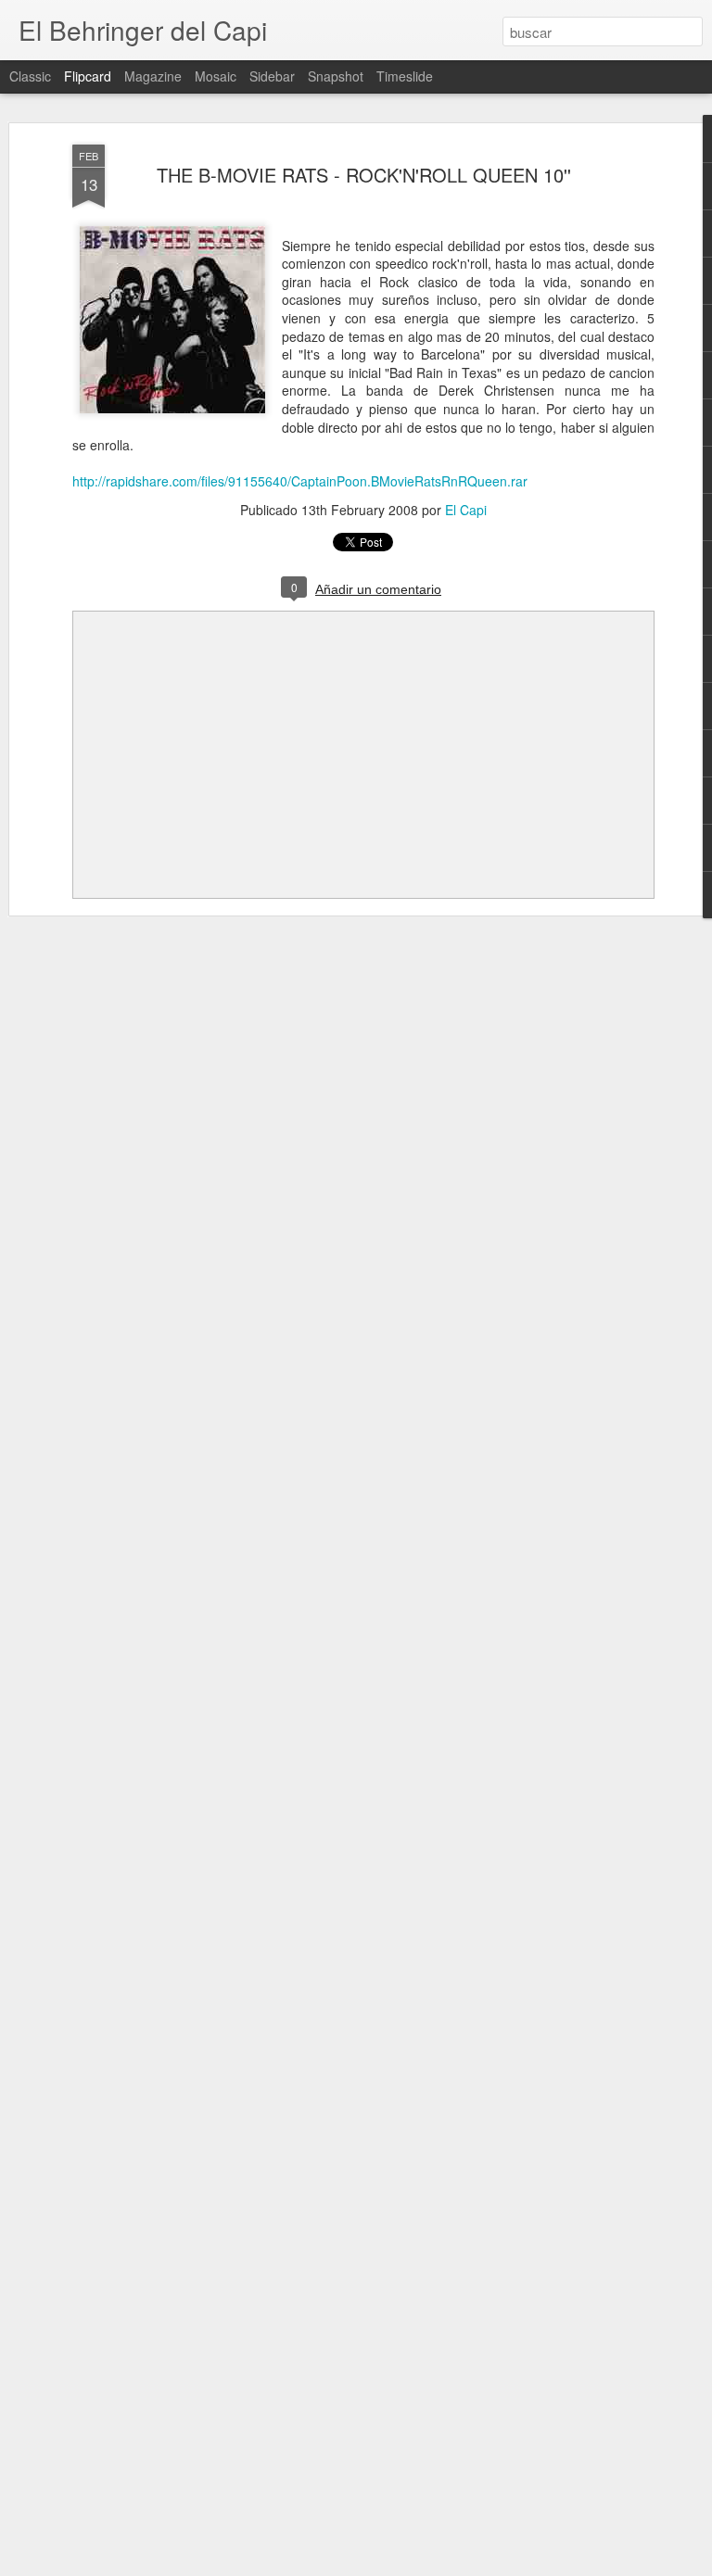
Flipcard (88, 76)
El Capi (466, 510)
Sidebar (272, 76)
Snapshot (336, 76)
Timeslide (405, 76)
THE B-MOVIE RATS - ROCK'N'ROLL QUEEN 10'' (364, 175)
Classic (30, 76)
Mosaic (216, 76)
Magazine (153, 76)
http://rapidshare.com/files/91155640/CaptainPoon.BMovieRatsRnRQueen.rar (300, 481)
